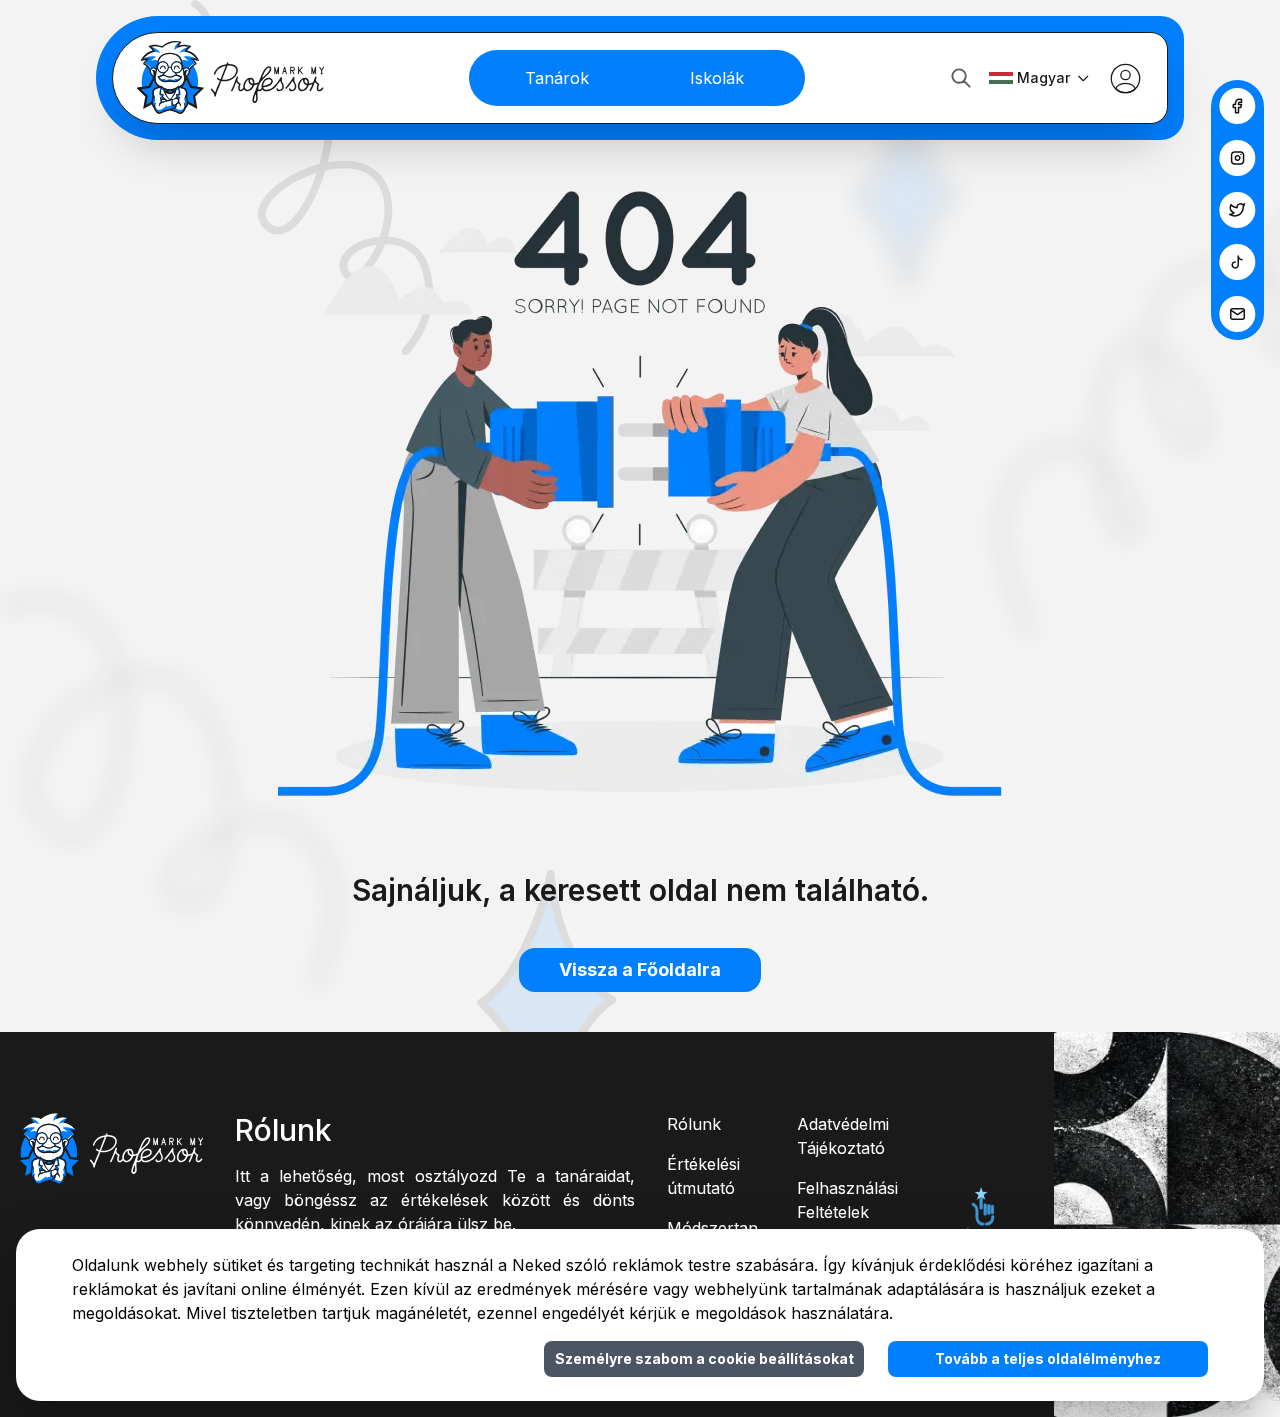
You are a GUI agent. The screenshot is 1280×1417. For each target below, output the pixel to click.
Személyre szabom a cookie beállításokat (704, 1358)
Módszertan (712, 1228)
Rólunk (694, 1124)
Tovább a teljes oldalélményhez (1048, 1358)
